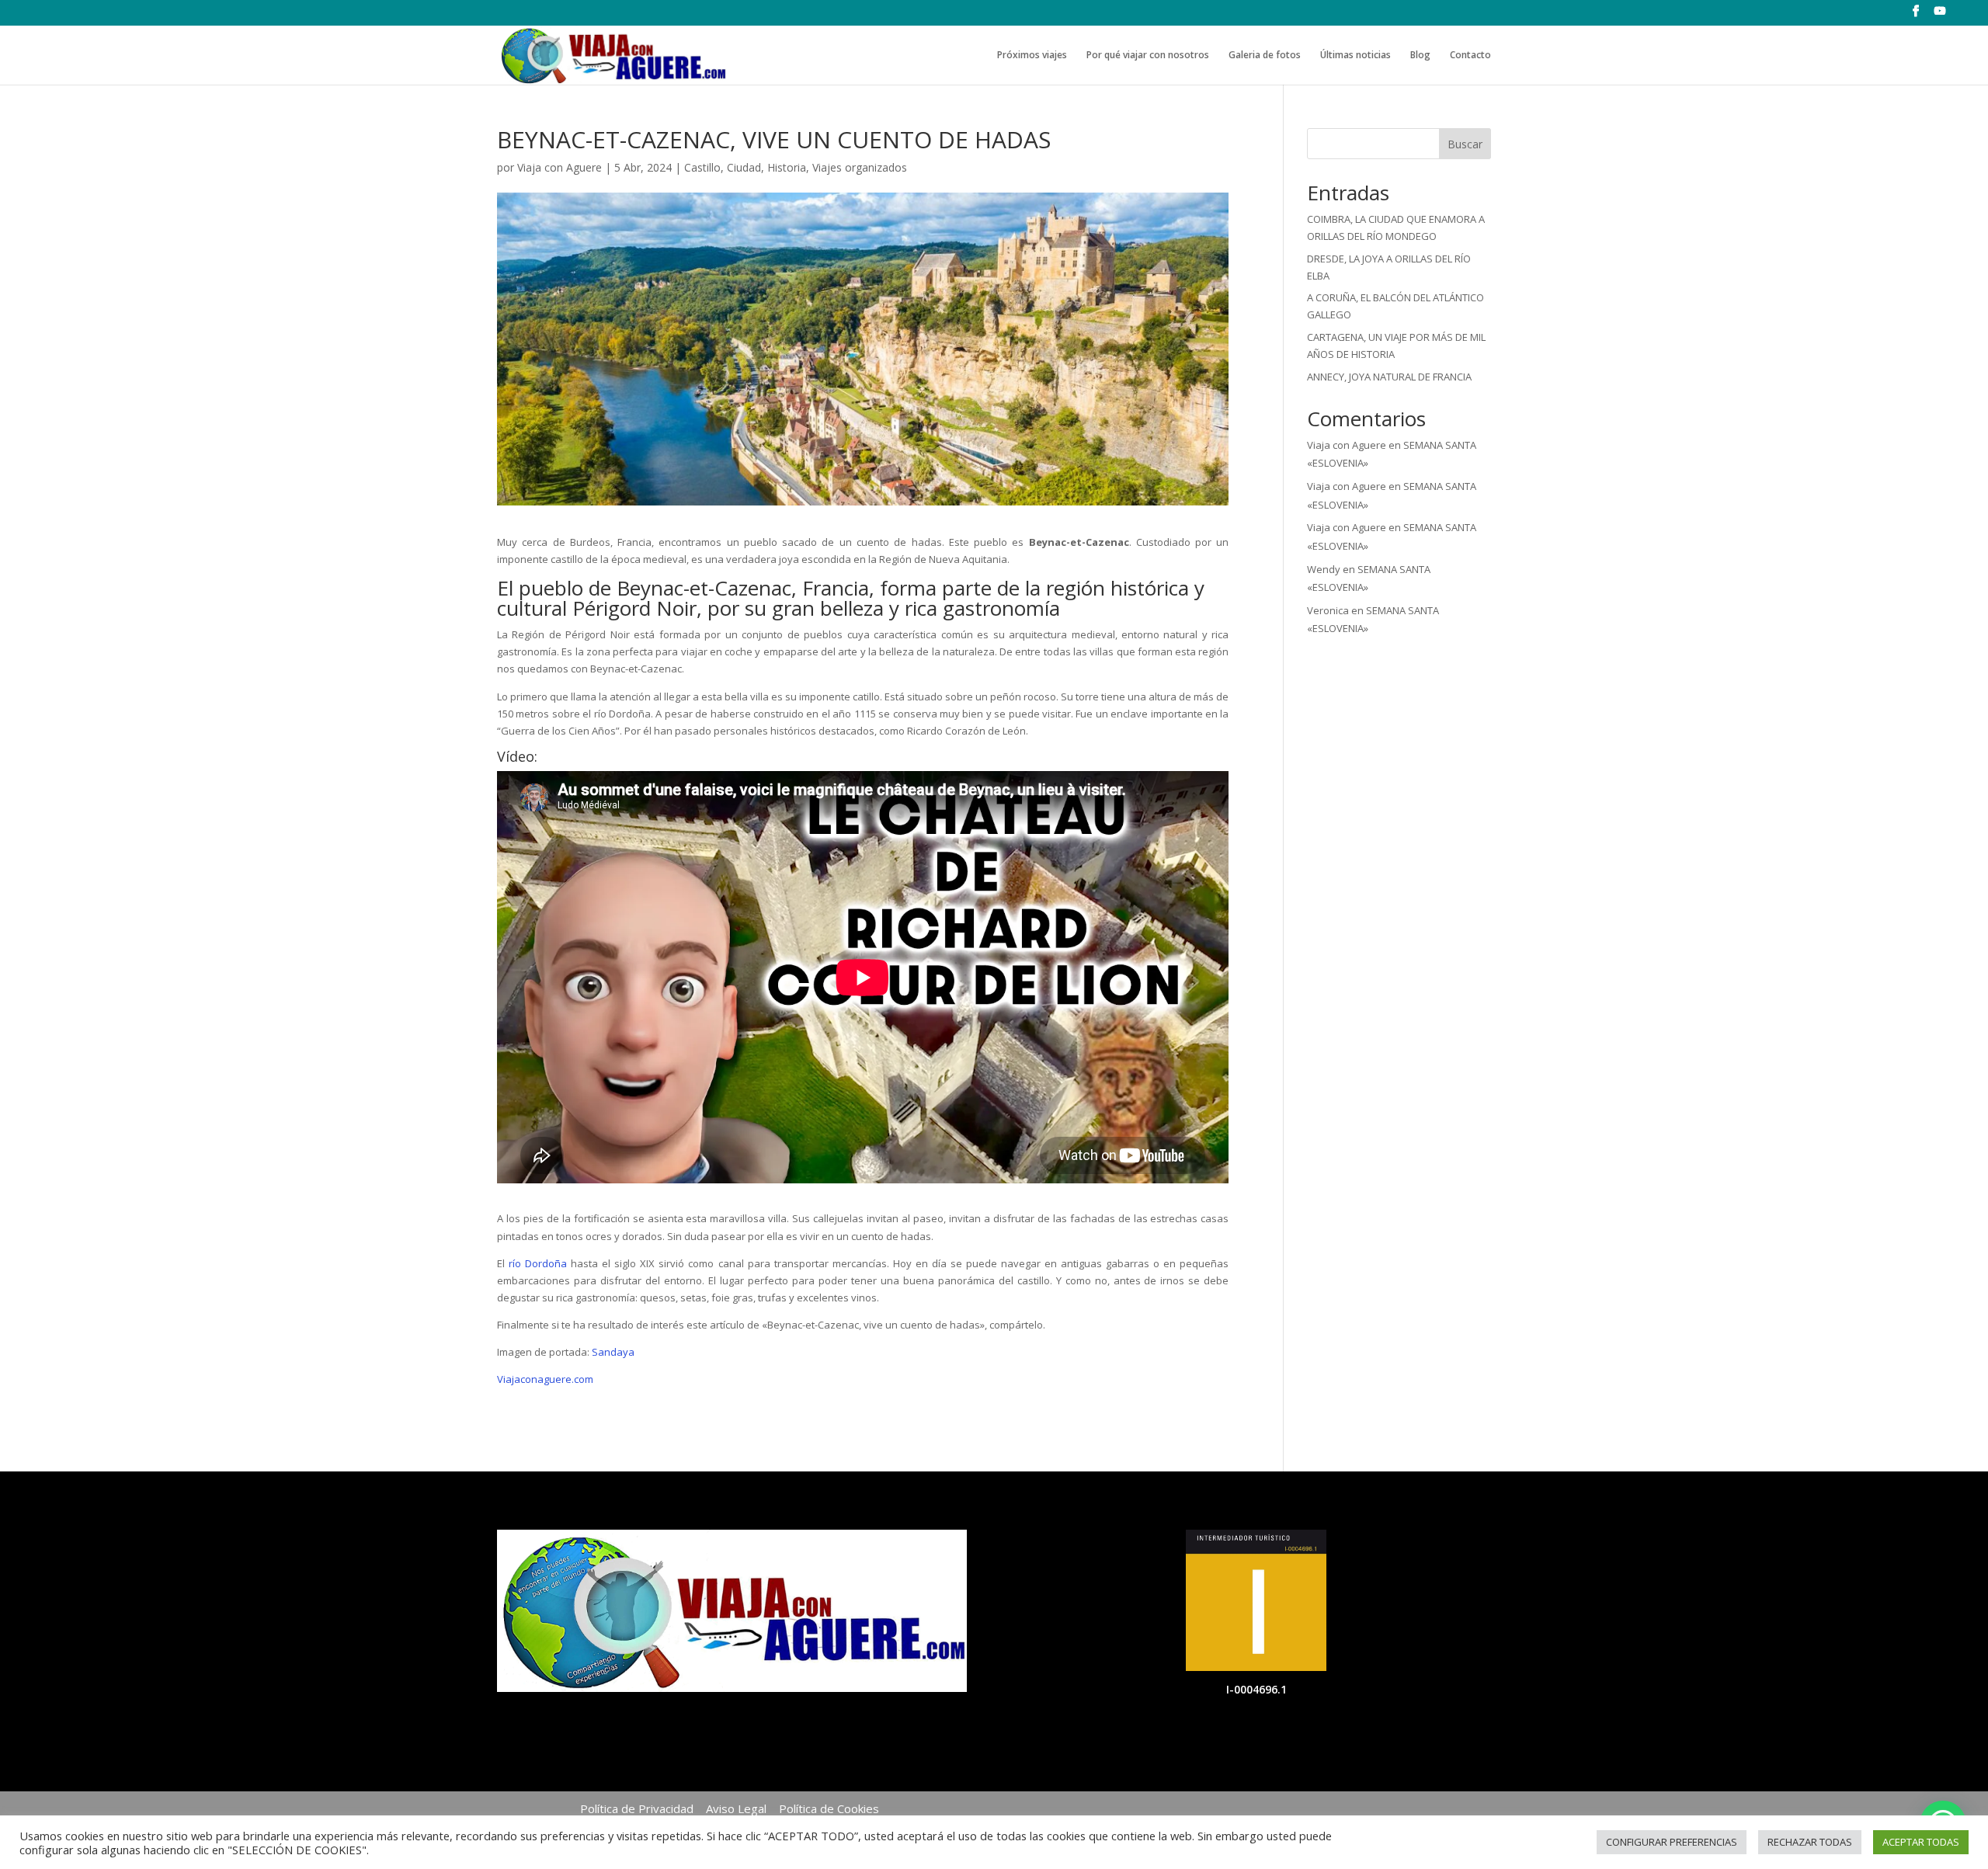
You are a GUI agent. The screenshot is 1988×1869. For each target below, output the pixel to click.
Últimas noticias (1355, 56)
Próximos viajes (1032, 56)
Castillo (702, 167)
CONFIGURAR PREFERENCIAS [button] (1672, 1842)
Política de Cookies (829, 1808)
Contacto (1470, 56)
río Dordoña (538, 1263)
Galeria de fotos (1265, 56)
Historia (787, 167)
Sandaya (613, 1352)
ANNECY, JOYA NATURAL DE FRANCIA (1389, 377)
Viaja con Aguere (560, 167)
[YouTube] (1940, 16)
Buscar (1465, 144)
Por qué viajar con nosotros (1148, 56)
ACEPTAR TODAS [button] (1921, 1842)
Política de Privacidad (637, 1808)
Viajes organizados (860, 167)
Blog (1420, 56)
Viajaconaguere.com (545, 1379)
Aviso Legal (736, 1808)
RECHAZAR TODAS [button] (1810, 1842)
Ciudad (744, 167)
